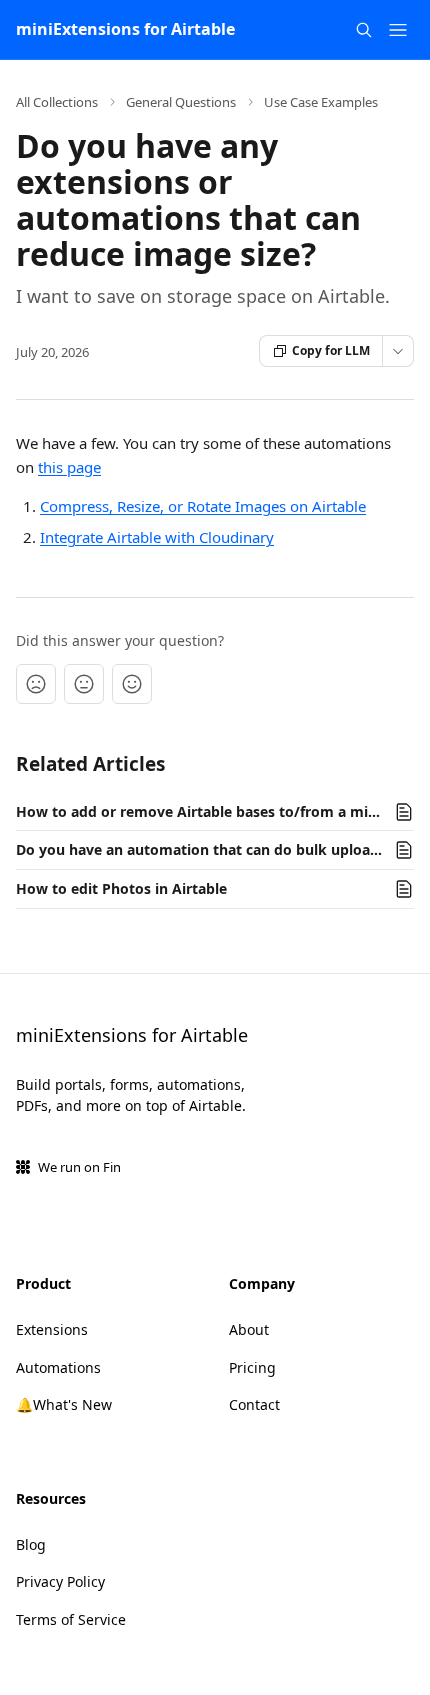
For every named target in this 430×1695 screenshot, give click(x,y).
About (249, 1329)
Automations (58, 1367)
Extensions (52, 1329)
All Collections (57, 102)
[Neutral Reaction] (84, 684)
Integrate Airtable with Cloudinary (157, 537)
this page (69, 467)
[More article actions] (398, 351)
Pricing (252, 1367)
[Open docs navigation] (398, 30)
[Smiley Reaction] (132, 684)
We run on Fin (79, 1167)
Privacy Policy (60, 1581)
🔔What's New (64, 1404)
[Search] (364, 30)
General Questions (181, 102)
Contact (254, 1404)
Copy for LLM (331, 350)
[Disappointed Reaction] (36, 684)
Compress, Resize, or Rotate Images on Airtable (203, 506)
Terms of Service (71, 1619)
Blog (31, 1544)
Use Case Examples (321, 102)
